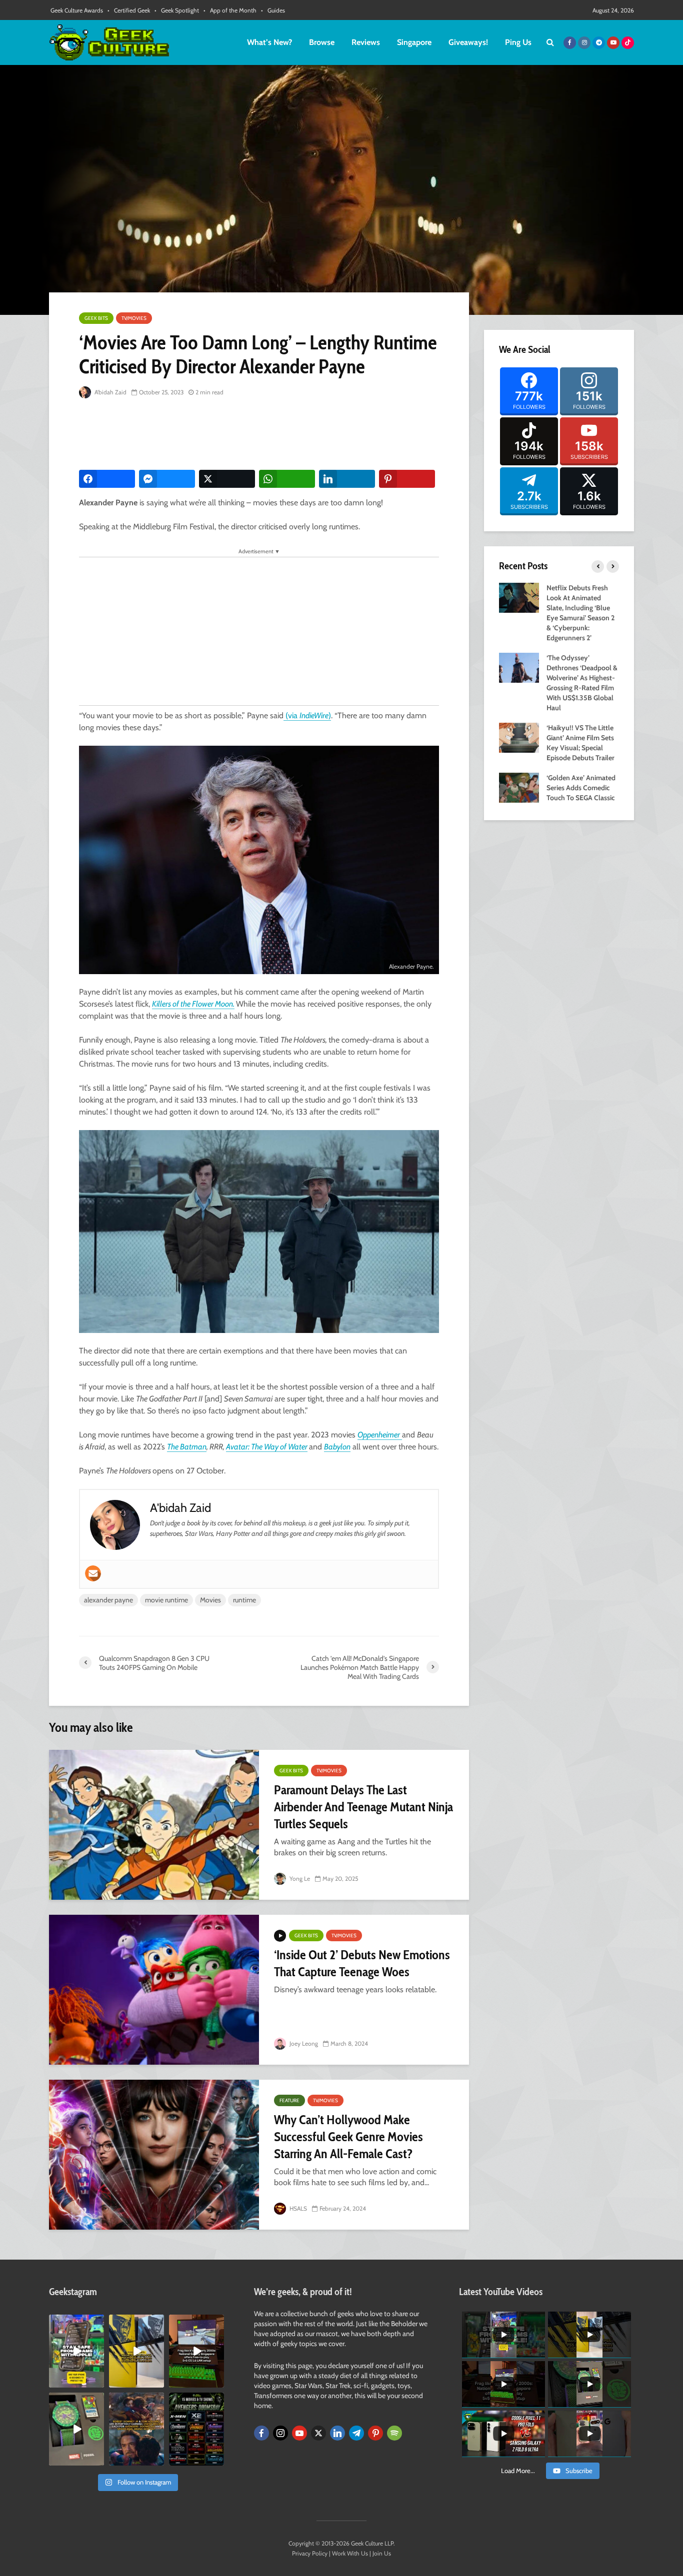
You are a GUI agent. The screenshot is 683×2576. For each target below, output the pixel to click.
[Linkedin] (337, 2433)
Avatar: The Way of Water (267, 1447)
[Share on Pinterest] (407, 479)
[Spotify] (394, 2433)
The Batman (187, 1447)
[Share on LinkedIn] (347, 479)
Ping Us (518, 42)
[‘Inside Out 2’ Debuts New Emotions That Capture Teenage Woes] (154, 1990)
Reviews (366, 42)
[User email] (93, 1573)
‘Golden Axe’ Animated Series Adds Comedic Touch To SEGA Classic (581, 788)
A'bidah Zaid (110, 392)
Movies (210, 1600)
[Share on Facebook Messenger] (167, 479)
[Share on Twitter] (227, 479)
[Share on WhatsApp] (287, 479)
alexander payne (108, 1600)
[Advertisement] (261, 435)
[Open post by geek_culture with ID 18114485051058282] (76, 2429)
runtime (244, 1600)
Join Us (382, 2553)
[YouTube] (299, 2433)
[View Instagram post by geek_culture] (98, 2382)
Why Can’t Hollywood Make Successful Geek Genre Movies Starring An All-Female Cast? (348, 2137)
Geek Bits (96, 318)
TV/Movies (134, 318)
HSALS (297, 2208)
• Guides (273, 10)
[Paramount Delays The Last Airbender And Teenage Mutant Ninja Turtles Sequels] (154, 1825)
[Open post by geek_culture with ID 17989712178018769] (136, 2429)
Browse (322, 42)
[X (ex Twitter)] (318, 2433)
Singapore (414, 42)
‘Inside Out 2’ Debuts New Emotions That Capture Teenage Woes (362, 1963)
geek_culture (76, 2322)
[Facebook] (261, 2433)
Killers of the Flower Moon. (193, 1004)
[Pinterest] (375, 2433)
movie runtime (166, 1600)
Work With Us (350, 2553)
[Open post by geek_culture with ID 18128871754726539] (136, 2351)
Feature (289, 2100)
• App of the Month (230, 10)
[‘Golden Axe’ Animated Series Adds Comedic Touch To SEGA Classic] (519, 787)
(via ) (307, 715)
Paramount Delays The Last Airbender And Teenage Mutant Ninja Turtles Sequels (363, 1807)
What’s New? (269, 42)
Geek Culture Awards (77, 10)
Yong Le (299, 1879)
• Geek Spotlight (177, 10)
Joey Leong (303, 2043)
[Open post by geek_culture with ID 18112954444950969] (76, 2351)
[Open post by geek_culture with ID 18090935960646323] (196, 2351)
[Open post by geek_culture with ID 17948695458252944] (196, 2429)
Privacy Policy (310, 2553)
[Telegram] (356, 2433)
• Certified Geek (129, 10)
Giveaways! (468, 42)
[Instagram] (280, 2433)
